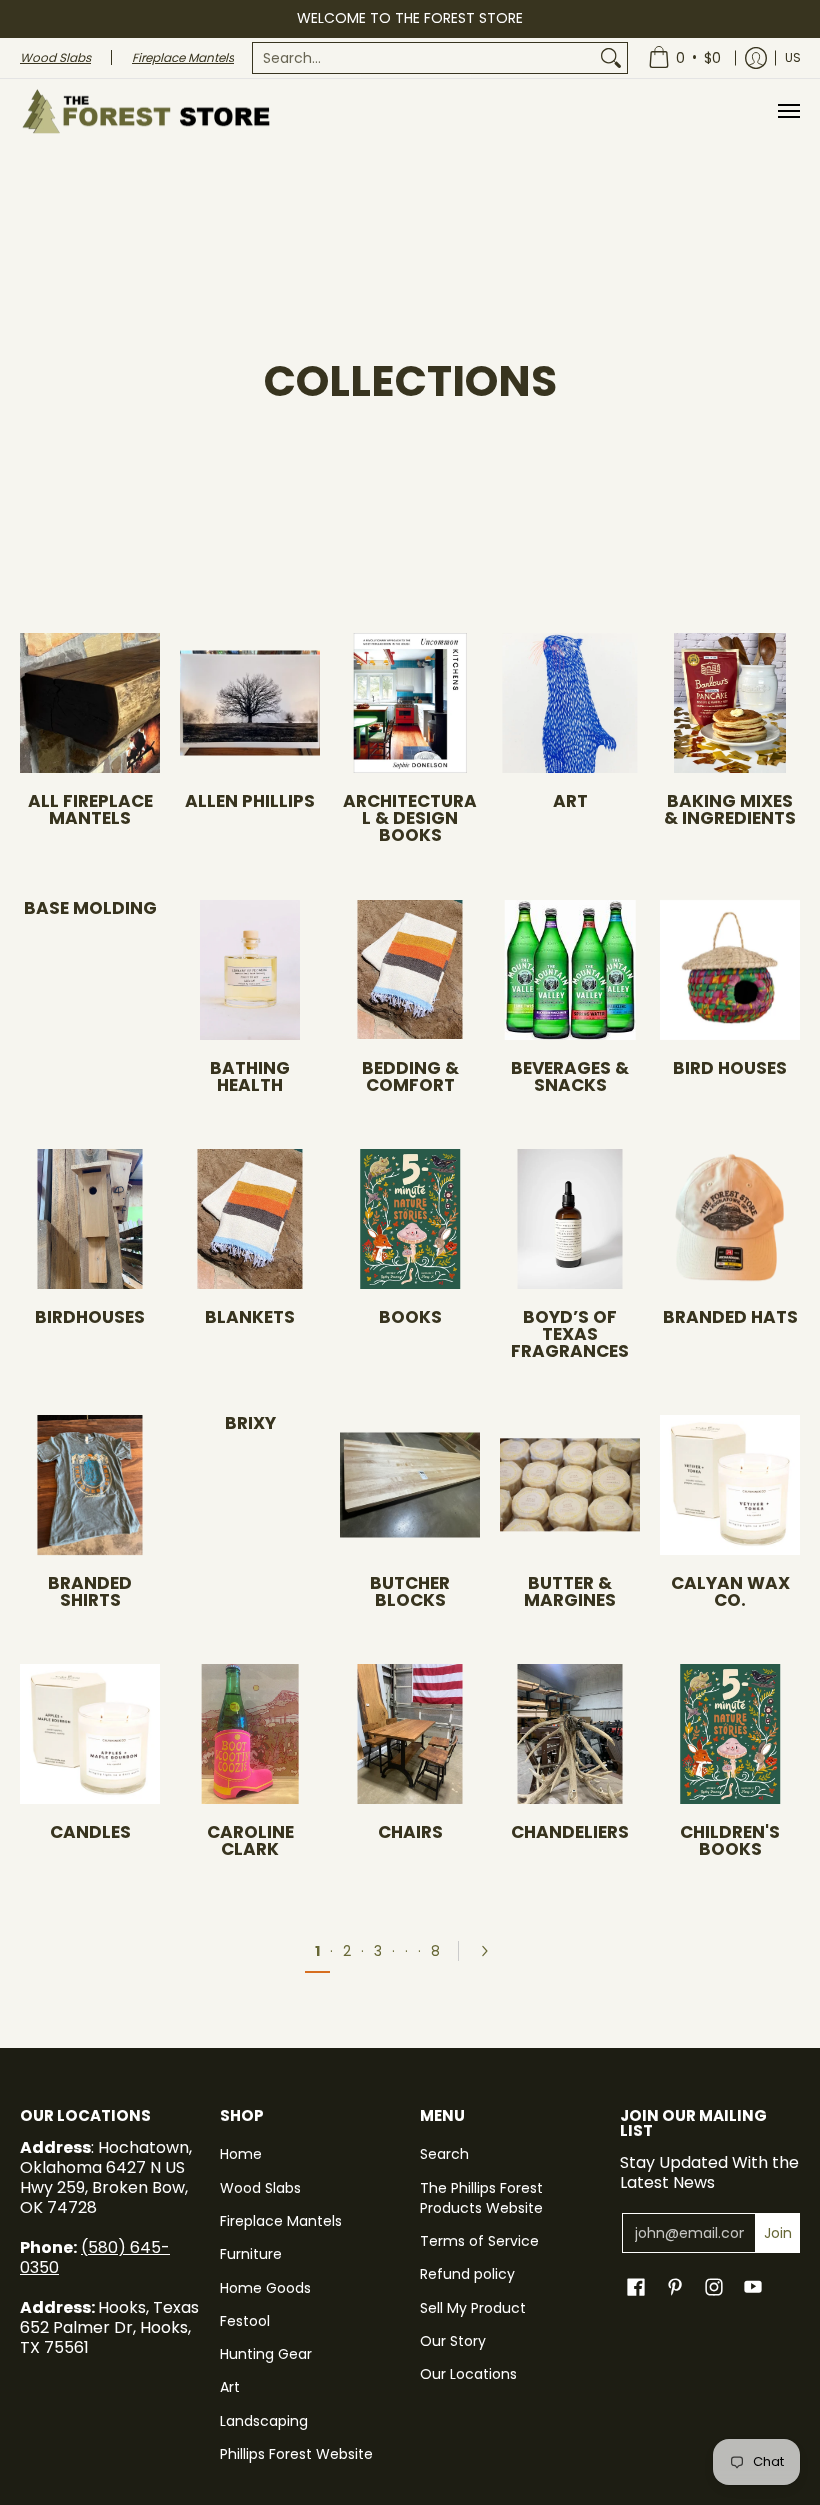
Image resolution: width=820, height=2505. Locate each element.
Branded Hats (730, 1317)
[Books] (410, 1219)
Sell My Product (473, 2308)
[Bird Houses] (730, 970)
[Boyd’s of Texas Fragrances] (570, 1219)
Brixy (250, 1423)
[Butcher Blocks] (410, 1485)
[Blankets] (250, 1219)
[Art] (570, 703)
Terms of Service (479, 2241)
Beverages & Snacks (570, 1076)
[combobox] (424, 58)
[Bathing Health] (250, 970)
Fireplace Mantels (281, 2221)
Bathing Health (250, 1076)
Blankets (250, 1317)
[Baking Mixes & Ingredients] (730, 703)
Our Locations (468, 2374)
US (793, 57)
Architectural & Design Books (410, 818)
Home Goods (265, 2288)
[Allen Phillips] (250, 703)
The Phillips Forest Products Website (481, 2198)
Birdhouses (90, 1317)
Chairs (410, 1832)
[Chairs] (410, 1734)
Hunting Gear (266, 2354)
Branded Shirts (90, 1591)
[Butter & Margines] (570, 1485)
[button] (636, 2287)
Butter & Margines (570, 1591)
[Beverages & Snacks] (570, 970)
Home (241, 2154)
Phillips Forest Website (296, 2454)
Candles (90, 1832)
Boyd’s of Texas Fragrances (570, 1334)
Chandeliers (570, 1832)
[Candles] (90, 1734)
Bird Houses (730, 1068)
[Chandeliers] (570, 1734)
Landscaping (264, 2421)
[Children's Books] (730, 1734)
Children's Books (730, 1840)
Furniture (251, 2254)
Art (570, 801)
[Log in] (756, 58)
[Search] (611, 58)
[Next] (491, 1951)
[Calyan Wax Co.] (730, 1485)
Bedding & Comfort (410, 1076)
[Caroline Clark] (250, 1734)
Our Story (453, 2341)
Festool (245, 2321)
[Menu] (788, 111)
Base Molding (90, 908)
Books (410, 1317)
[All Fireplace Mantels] (90, 703)
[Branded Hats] (730, 1219)
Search (444, 2154)
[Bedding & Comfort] (410, 970)
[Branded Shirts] (90, 1485)
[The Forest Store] (145, 111)
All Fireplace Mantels (90, 809)
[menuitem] (440, 58)
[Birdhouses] (90, 1219)
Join (778, 2233)
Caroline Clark (250, 1840)
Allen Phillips (250, 801)
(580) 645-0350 (95, 2257)
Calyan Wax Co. (730, 1591)
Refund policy (467, 2274)
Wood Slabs (260, 2188)
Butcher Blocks (410, 1591)
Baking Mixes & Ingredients (730, 809)
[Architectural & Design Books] (410, 703)
